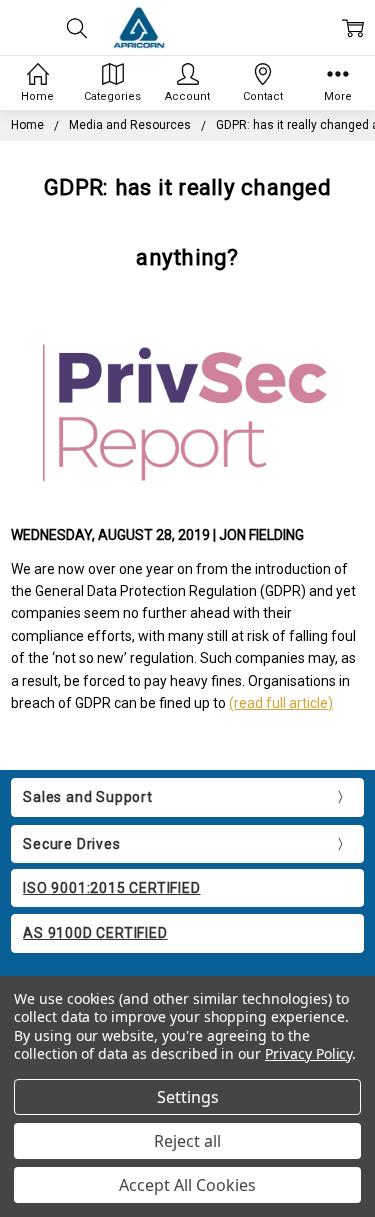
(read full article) (281, 703)
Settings (188, 1097)
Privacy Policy (308, 1053)
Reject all (187, 1141)
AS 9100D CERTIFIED (95, 933)
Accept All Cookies (187, 1185)
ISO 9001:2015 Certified (111, 888)
